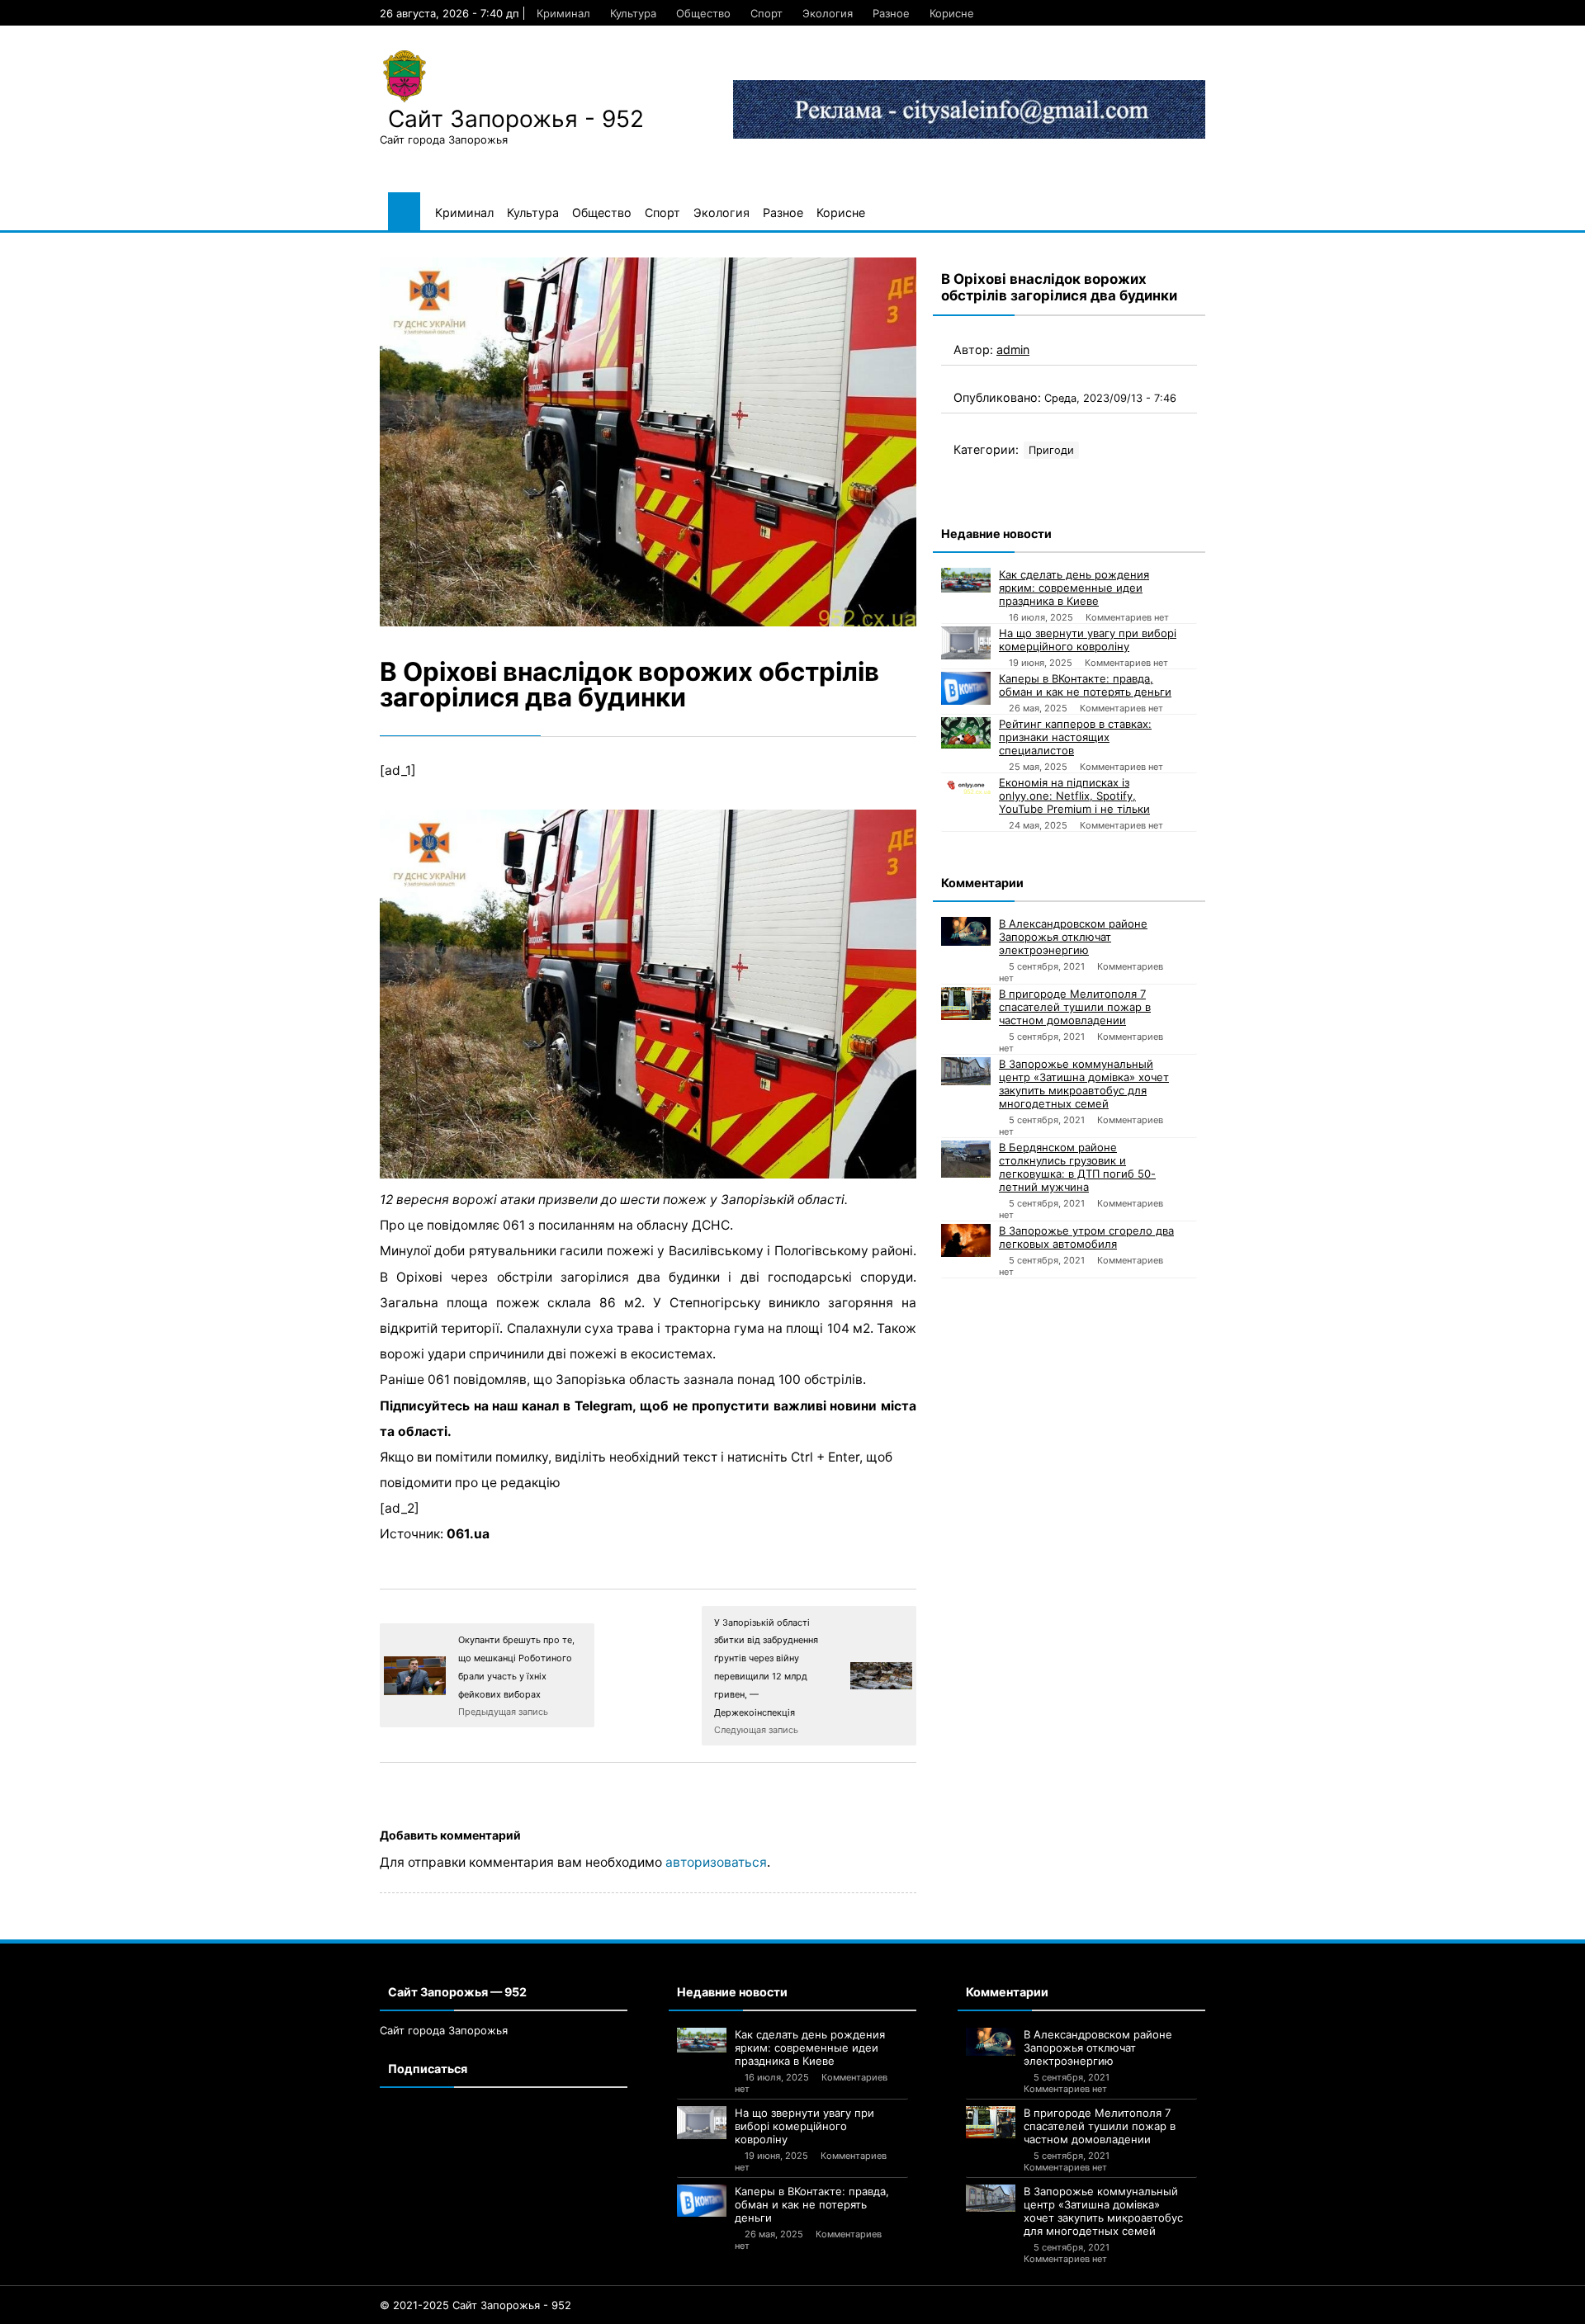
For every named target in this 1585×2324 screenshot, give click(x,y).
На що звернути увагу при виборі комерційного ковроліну (1088, 640)
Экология (828, 13)
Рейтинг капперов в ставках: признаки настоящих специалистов (1075, 737)
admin (1013, 350)
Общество (703, 13)
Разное (891, 13)
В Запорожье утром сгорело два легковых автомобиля (1086, 1237)
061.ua (468, 1534)
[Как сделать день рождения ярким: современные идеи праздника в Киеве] (966, 580)
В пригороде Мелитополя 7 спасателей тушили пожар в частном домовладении (1075, 1007)
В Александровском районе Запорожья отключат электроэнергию (1073, 937)
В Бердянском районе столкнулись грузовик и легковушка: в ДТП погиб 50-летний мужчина (1077, 1167)
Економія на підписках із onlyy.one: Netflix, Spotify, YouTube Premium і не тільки (1074, 796)
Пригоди (1051, 450)
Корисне (952, 13)
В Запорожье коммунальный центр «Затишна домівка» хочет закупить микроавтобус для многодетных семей (1084, 1084)
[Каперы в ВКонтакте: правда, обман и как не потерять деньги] (966, 688)
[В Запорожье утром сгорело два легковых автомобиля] (966, 1240)
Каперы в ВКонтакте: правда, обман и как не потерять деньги (1085, 685)
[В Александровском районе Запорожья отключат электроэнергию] (966, 931)
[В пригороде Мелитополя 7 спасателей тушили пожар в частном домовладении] (966, 1004)
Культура (633, 13)
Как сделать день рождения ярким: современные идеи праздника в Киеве (1074, 588)
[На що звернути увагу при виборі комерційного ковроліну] (966, 643)
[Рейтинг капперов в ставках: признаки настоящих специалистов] (966, 733)
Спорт (766, 13)
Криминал (563, 13)
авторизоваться (716, 1862)
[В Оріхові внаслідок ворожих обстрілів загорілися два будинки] (648, 442)
